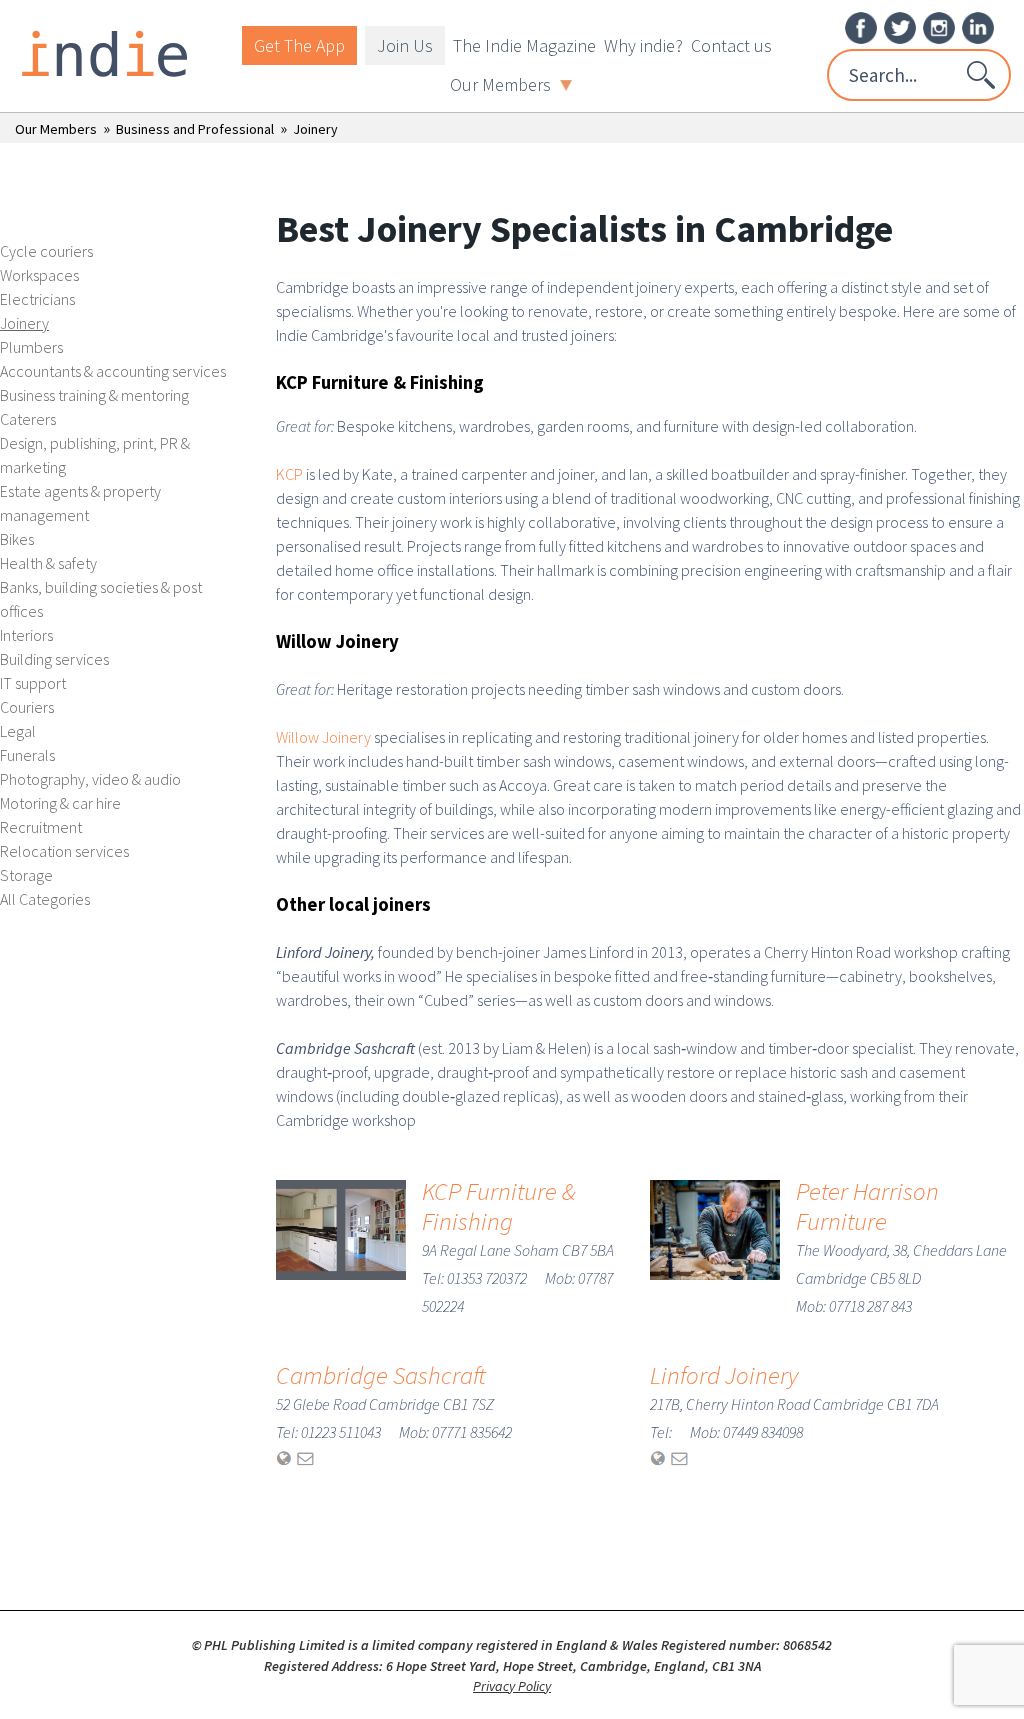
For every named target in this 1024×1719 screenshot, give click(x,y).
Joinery (315, 129)
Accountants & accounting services (113, 371)
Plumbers (31, 347)
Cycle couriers (46, 251)
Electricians (37, 299)
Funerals (27, 755)
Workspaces (39, 275)
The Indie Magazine (524, 45)
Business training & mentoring (94, 395)
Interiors (26, 635)
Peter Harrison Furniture (867, 1206)
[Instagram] (939, 26)
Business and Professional (195, 129)
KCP (289, 474)
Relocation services (64, 851)
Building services (54, 659)
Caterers (28, 419)
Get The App (299, 45)
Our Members (500, 84)
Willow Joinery (323, 737)
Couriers (27, 707)
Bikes (17, 539)
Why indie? (643, 45)
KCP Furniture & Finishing (499, 1206)
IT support (33, 683)
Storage (26, 875)
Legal (18, 731)
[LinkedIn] (978, 26)
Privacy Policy (512, 1686)
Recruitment (41, 827)
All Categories (45, 899)
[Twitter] (900, 26)
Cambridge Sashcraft (381, 1375)
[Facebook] (861, 26)
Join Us (405, 45)
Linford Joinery (724, 1375)
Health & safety (48, 563)
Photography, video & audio (90, 779)
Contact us (731, 45)
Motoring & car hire (60, 803)
